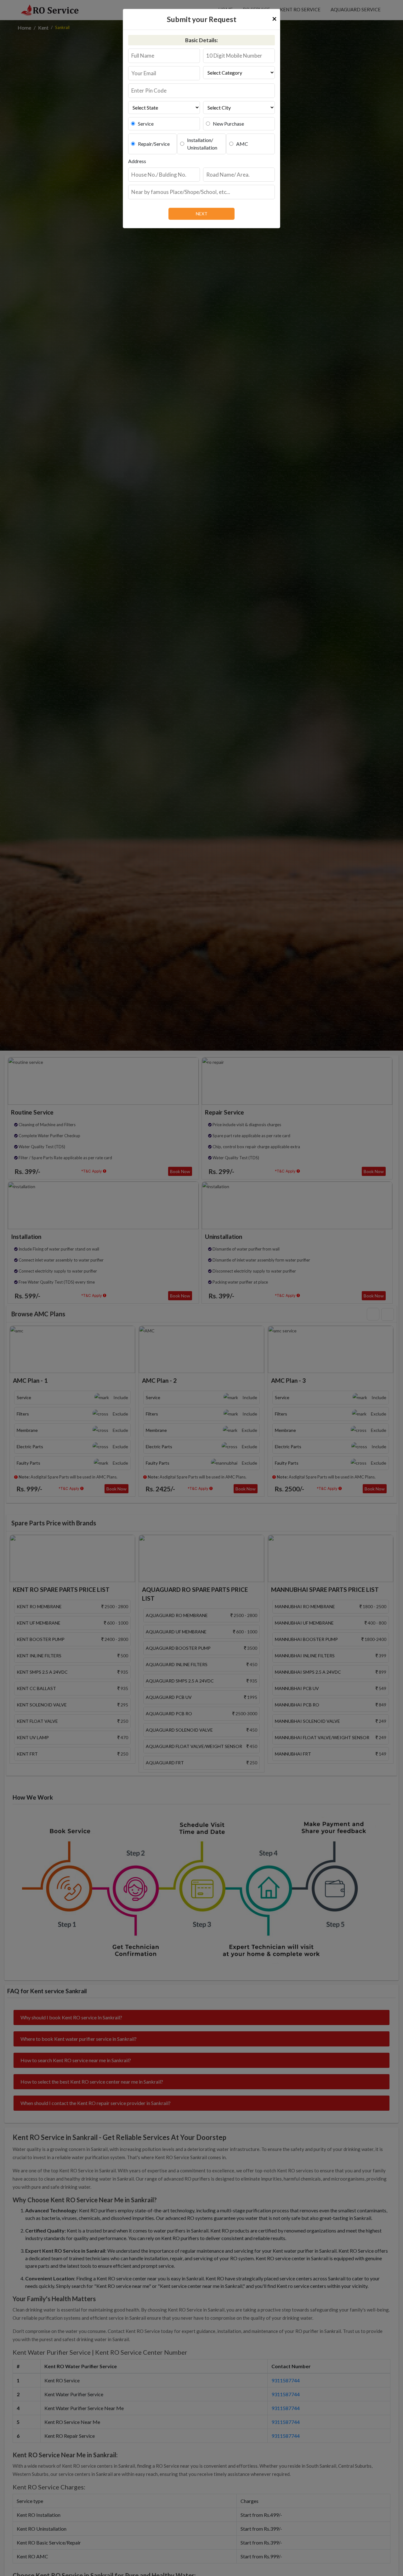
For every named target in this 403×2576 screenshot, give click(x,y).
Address (137, 161)
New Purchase (228, 124)
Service (146, 124)
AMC (242, 144)
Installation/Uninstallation (202, 144)
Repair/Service (154, 144)
